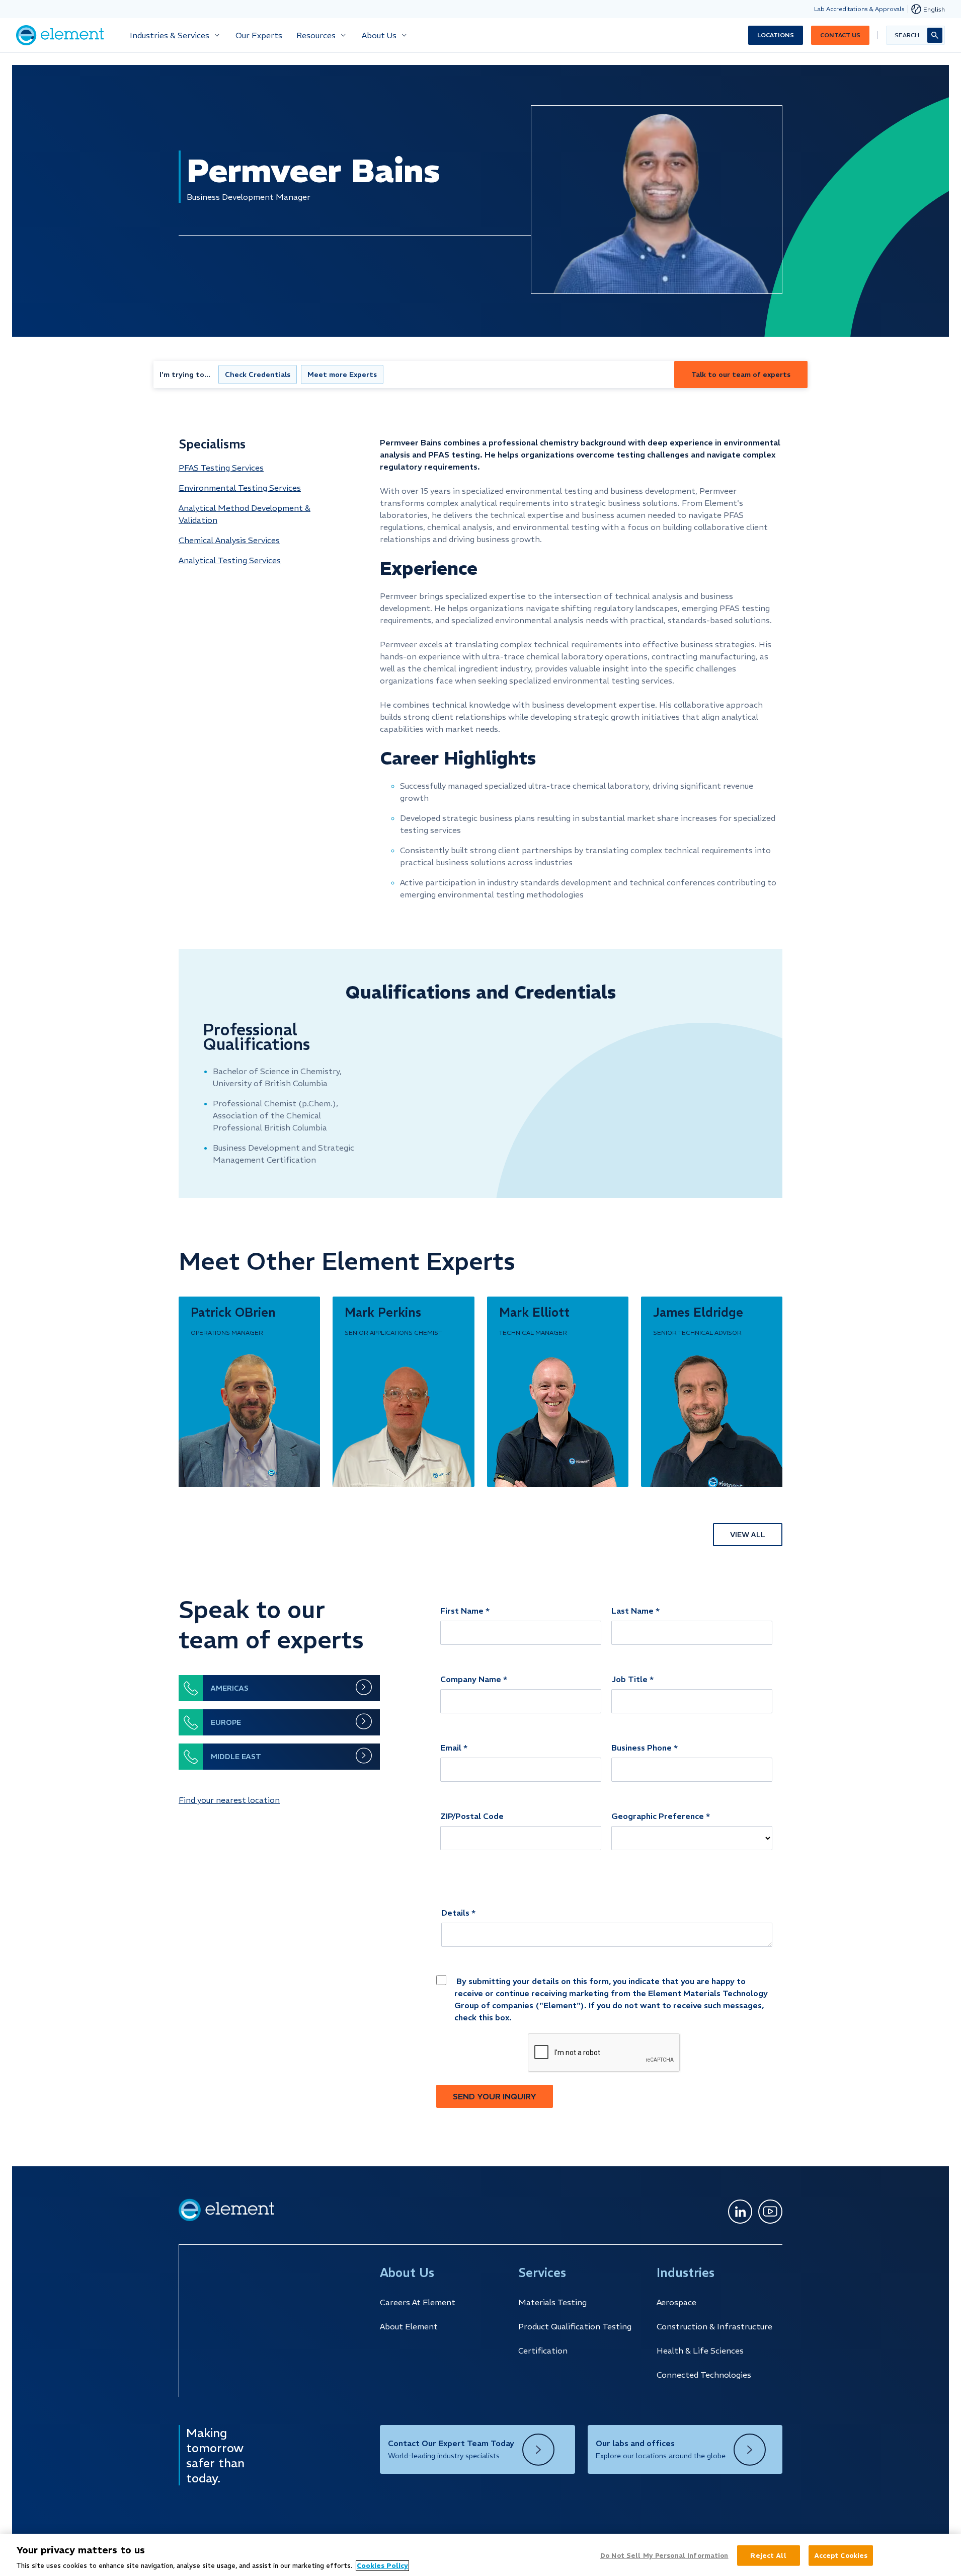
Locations (776, 35)
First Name (462, 1611)
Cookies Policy (382, 2566)
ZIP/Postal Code (472, 1816)
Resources (316, 35)
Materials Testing (552, 2302)
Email (451, 1748)
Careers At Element (418, 2302)
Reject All (768, 2555)
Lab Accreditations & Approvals (859, 9)
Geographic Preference (658, 1816)
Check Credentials (258, 374)
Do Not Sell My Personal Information (664, 2555)
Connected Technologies (704, 2375)
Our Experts (259, 35)
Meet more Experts (342, 374)
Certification (543, 2351)
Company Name (471, 1679)
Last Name (632, 1611)
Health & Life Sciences (700, 2351)
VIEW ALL (748, 1535)
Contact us (840, 35)
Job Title (629, 1679)
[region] (480, 2555)
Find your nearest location (229, 1800)
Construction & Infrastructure (714, 2326)
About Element (409, 2326)
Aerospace (676, 2302)
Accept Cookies (841, 2555)
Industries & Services (170, 35)
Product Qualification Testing (575, 2326)
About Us (379, 35)
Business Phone (642, 1748)
